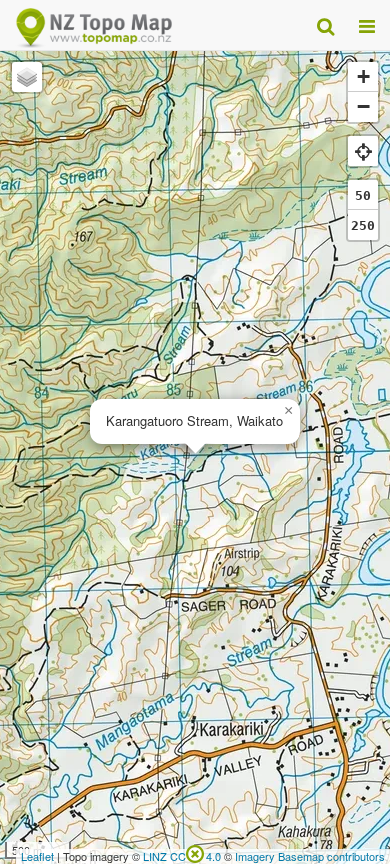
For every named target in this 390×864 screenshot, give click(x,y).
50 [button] (363, 195)
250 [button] (363, 225)
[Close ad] (195, 852)
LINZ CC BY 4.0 (182, 856)
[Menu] (367, 25)
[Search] (325, 25)
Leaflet (37, 856)
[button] (288, 411)
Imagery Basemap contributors (310, 856)
